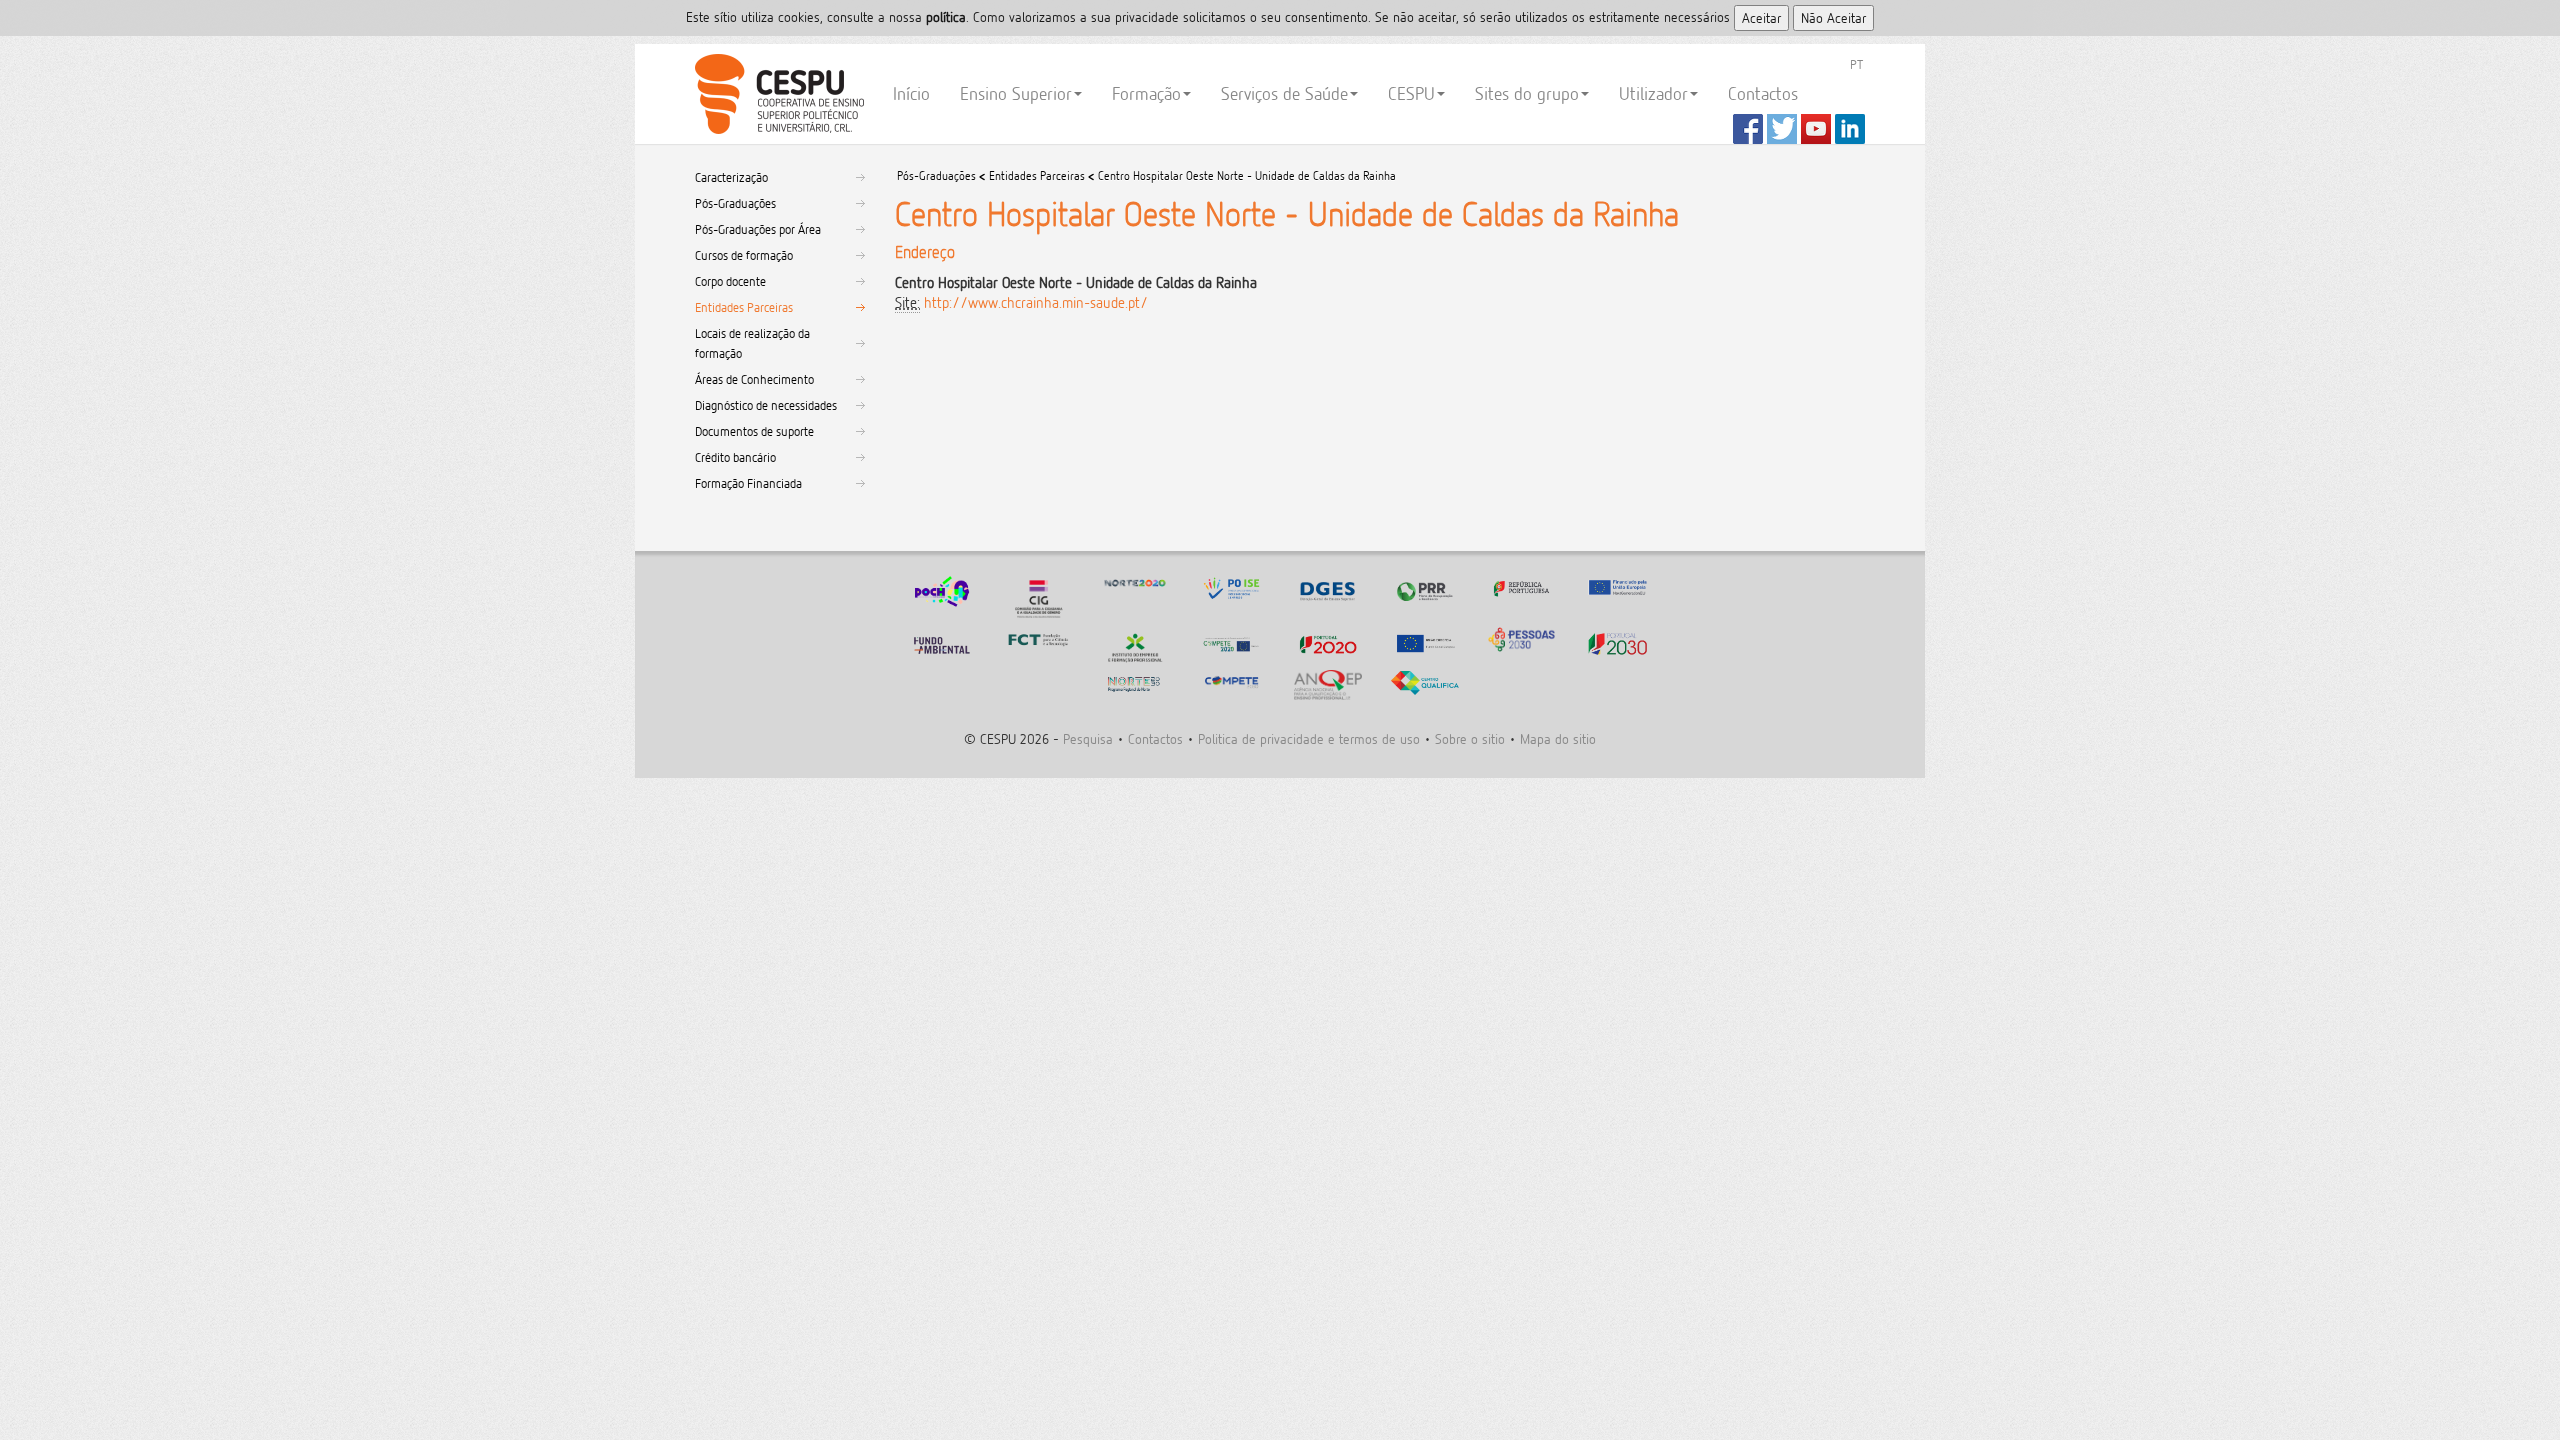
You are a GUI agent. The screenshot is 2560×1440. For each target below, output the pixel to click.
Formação (1146, 93)
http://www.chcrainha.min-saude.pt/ (1036, 302)
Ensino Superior (1016, 93)
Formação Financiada (748, 483)
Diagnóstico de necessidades (766, 405)
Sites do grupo (1527, 93)
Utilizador (1653, 93)
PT (1856, 64)
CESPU (776, 94)
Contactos (1763, 93)
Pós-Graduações (735, 203)
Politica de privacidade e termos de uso (1309, 738)
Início (911, 93)
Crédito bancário (735, 457)
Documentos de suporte (754, 431)
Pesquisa (1088, 738)
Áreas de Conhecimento (754, 379)
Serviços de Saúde (1284, 93)
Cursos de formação (744, 255)
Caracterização (731, 177)
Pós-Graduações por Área (758, 229)
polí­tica (946, 16)
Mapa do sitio (1558, 738)
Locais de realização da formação (752, 343)
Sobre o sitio (1470, 738)
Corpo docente (730, 281)
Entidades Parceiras (744, 307)
